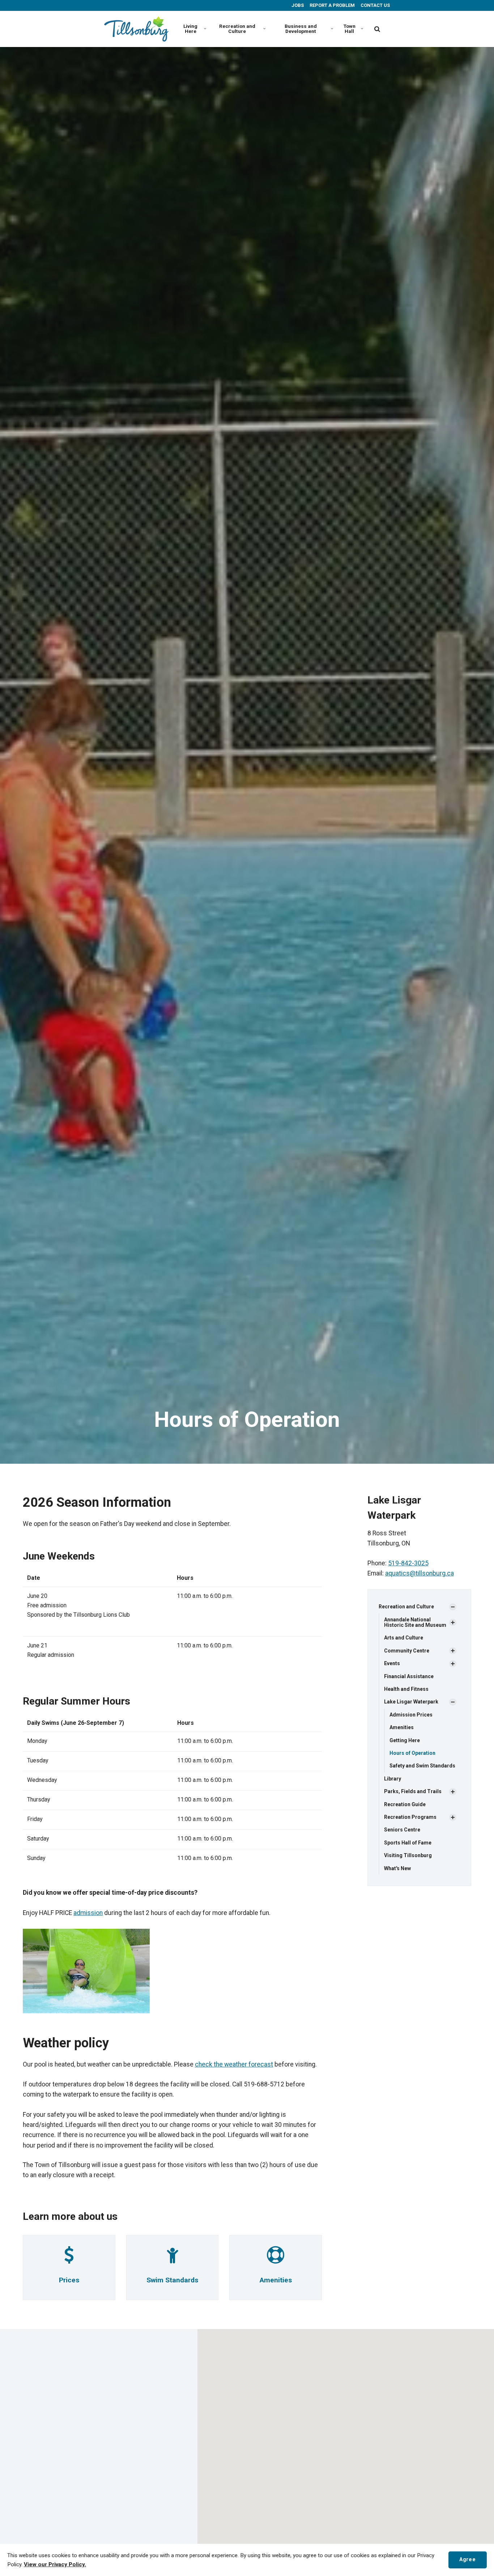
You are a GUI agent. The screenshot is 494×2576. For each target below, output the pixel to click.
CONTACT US (375, 5)
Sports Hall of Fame (408, 1843)
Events (392, 1663)
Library (393, 1779)
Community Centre (407, 1651)
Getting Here (405, 1740)
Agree (467, 2560)
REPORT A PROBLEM (332, 5)
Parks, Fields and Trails (413, 1791)
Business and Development (301, 29)
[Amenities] (276, 2259)
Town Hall (350, 29)
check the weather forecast (234, 2064)
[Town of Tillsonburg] (136, 29)
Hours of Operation (412, 1753)
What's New (397, 1868)
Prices (69, 2280)
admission (88, 1913)
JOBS (297, 5)
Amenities (276, 2280)
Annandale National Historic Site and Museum (415, 1622)
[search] (377, 29)
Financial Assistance (409, 1676)
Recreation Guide (405, 1804)
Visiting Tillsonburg (408, 1855)
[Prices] (69, 2259)
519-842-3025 (408, 1563)
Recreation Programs (410, 1817)
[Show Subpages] (453, 1607)
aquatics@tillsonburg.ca (420, 1573)
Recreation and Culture (237, 29)
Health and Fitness (406, 1689)
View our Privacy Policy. (55, 2564)
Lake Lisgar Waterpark (411, 1702)
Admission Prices (411, 1715)
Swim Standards (172, 2280)
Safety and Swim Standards (422, 1766)
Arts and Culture (404, 1638)
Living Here (190, 29)
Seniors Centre (402, 1830)
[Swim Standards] (173, 2259)
